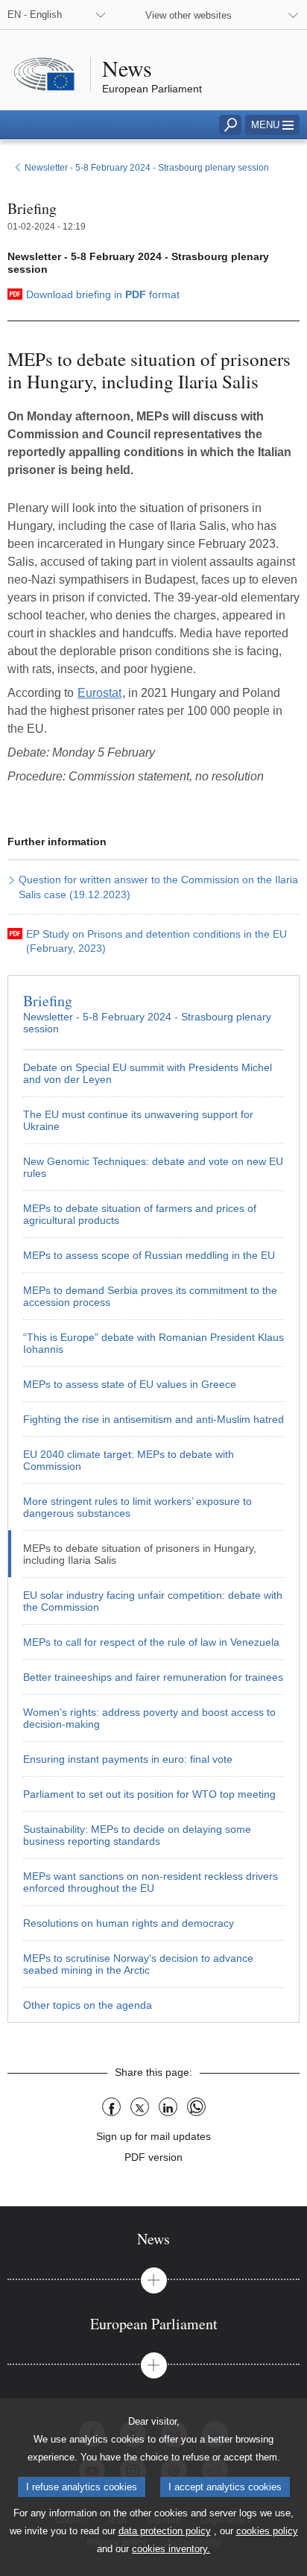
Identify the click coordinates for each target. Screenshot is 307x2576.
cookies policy (267, 2531)
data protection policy (165, 2531)
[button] (272, 125)
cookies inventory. (171, 2549)
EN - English (35, 15)
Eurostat (99, 693)
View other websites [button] (189, 15)
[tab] (153, 2239)
